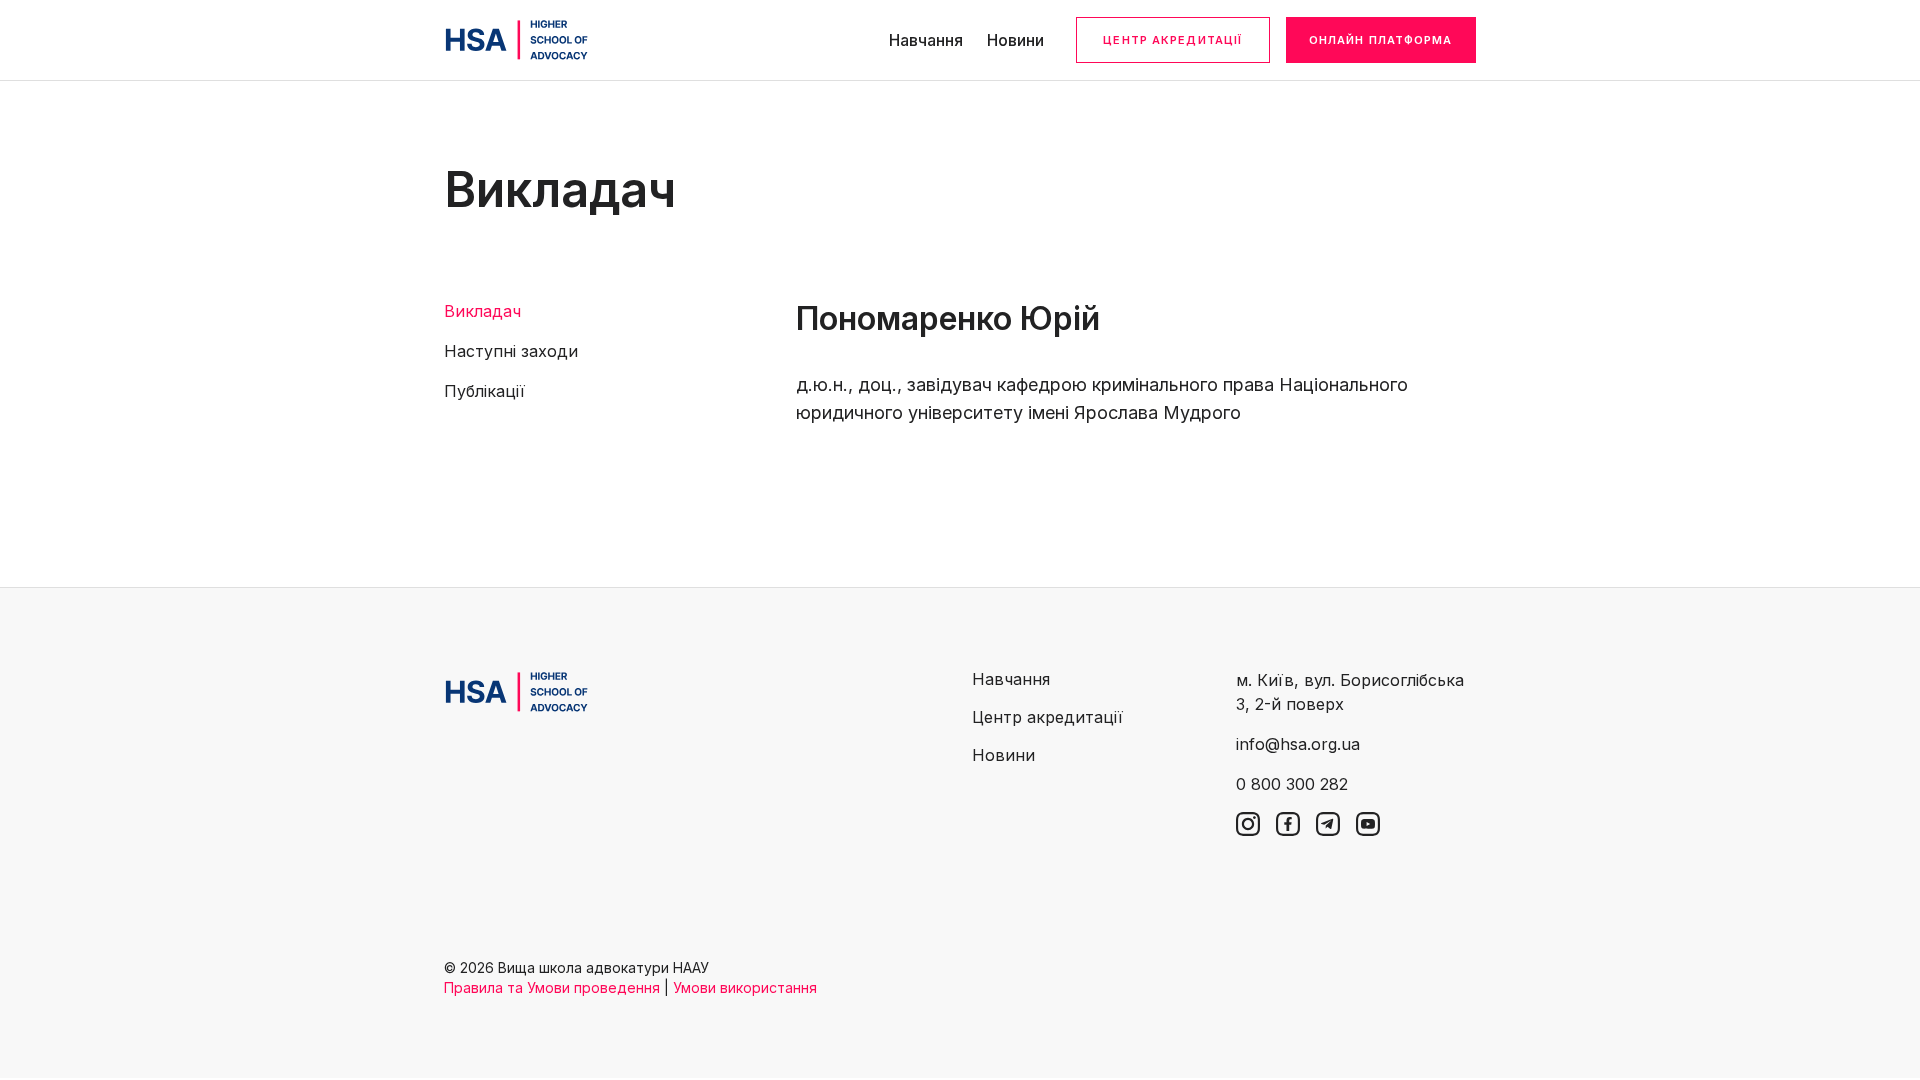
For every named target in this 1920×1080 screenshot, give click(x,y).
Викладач (482, 311)
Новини (1015, 40)
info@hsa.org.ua (1298, 744)
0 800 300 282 (1292, 784)
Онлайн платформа (1381, 40)
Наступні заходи (511, 351)
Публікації (484, 391)
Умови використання (745, 987)
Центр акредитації (1172, 40)
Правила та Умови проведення (552, 987)
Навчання (926, 40)
